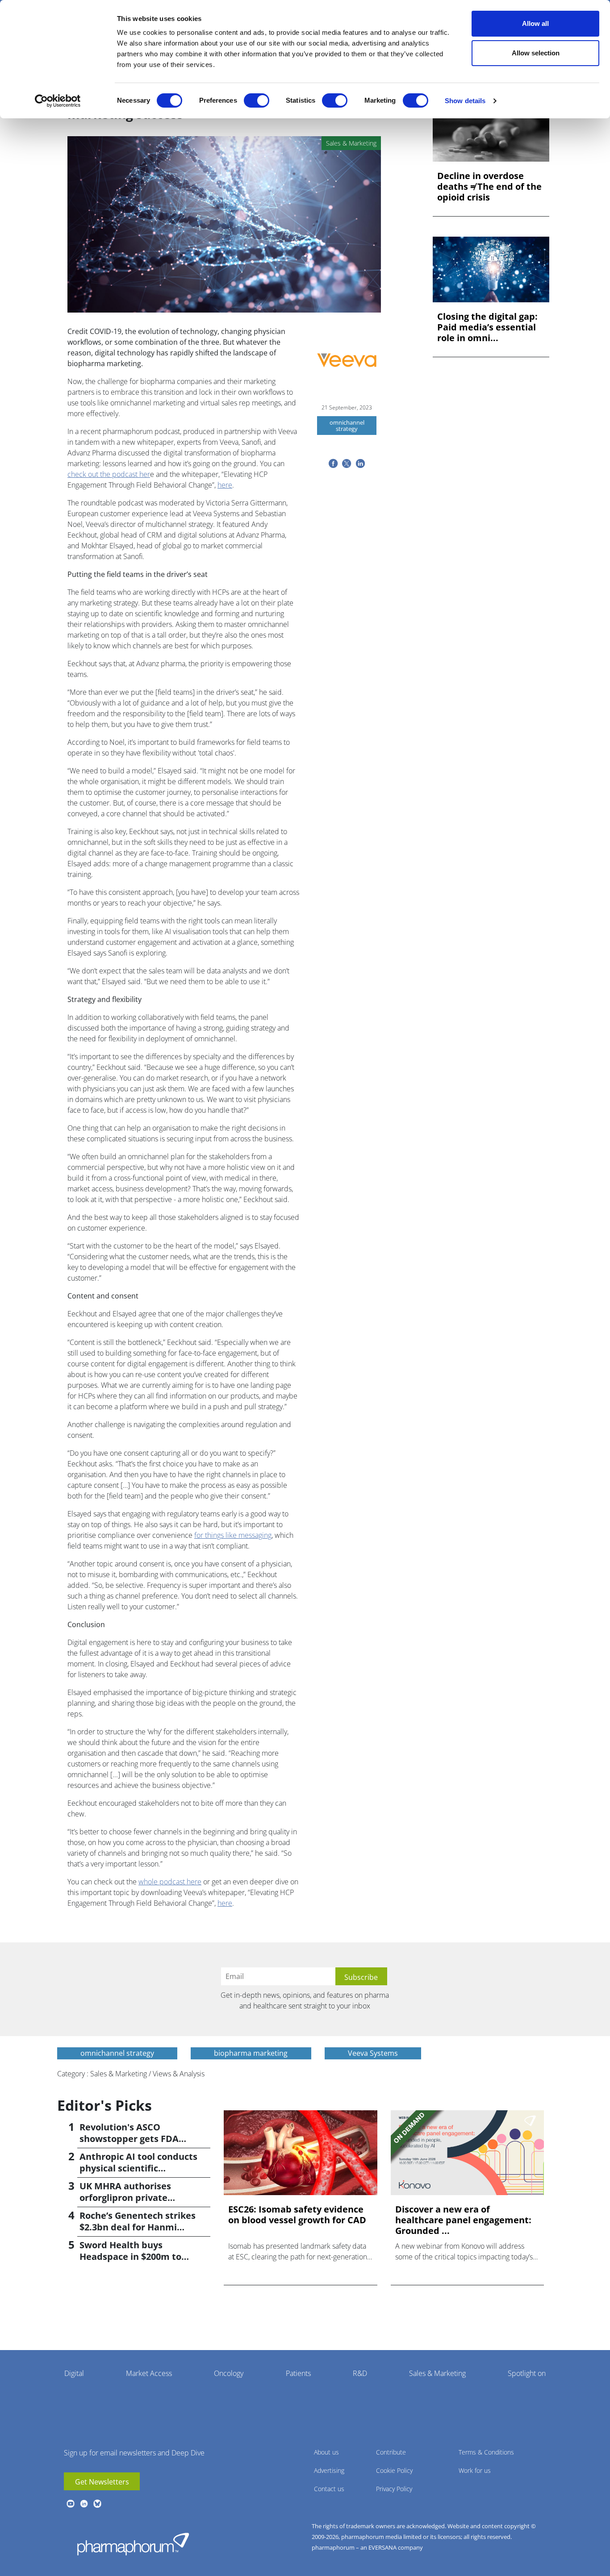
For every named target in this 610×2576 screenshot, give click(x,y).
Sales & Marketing (437, 2373)
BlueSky (97, 2504)
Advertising (329, 2470)
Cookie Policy (394, 2470)
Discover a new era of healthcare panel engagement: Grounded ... (463, 2220)
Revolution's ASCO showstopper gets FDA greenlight (129, 2139)
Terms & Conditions (486, 2452)
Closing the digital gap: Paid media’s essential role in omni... (487, 327)
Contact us (329, 2489)
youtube (71, 2504)
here (225, 485)
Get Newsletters (102, 2482)
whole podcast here (170, 1882)
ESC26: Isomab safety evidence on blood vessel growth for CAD (297, 2215)
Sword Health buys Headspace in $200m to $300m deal (130, 2257)
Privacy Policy (394, 2489)
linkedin (84, 2504)
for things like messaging (233, 1535)
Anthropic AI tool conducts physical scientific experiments (138, 2168)
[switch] (257, 100)
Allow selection (536, 53)
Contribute (391, 2452)
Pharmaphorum (133, 2544)
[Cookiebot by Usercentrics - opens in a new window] (58, 101)
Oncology (229, 2373)
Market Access (149, 2373)
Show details (465, 101)
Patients (298, 2373)
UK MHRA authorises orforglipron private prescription (125, 2198)
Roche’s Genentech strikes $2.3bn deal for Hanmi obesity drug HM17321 (138, 2227)
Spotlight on (527, 2373)
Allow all (535, 23)
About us (326, 2452)
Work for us (475, 2470)
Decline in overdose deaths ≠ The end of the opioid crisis (489, 187)
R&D (360, 2373)
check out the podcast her (109, 474)
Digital (74, 2373)
